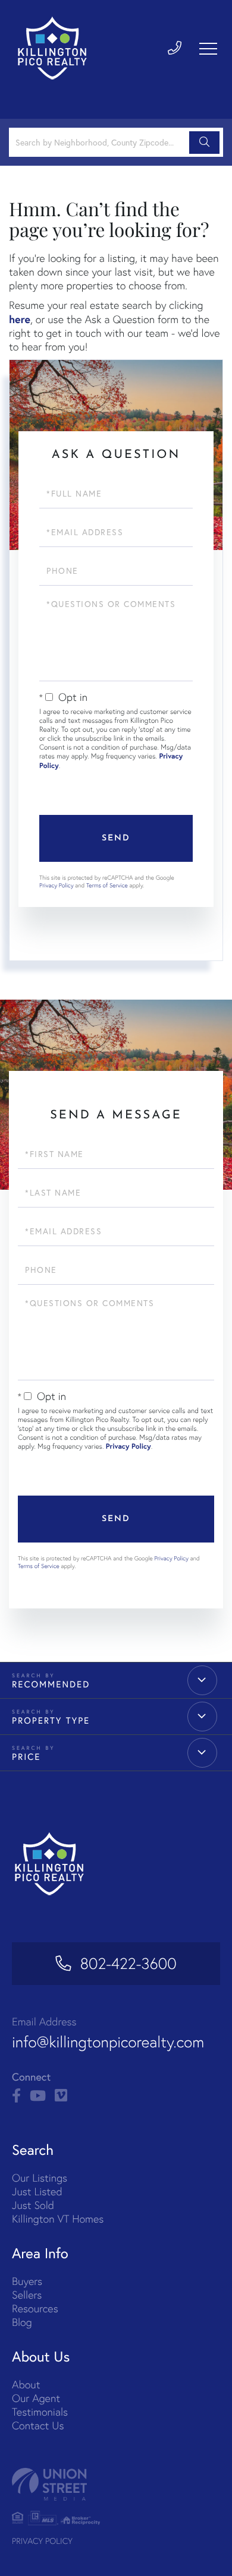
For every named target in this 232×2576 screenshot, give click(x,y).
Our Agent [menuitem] (36, 2398)
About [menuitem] (26, 2384)
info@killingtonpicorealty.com (108, 2042)
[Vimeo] (61, 2096)
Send (116, 838)
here (20, 319)
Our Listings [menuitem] (40, 2178)
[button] (204, 143)
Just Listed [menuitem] (37, 2191)
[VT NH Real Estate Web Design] (116, 2484)
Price (26, 1757)
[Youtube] (38, 2096)
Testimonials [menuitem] (40, 2412)
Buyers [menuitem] (27, 2281)
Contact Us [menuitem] (38, 2425)
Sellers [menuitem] (27, 2295)
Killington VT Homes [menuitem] (58, 2219)
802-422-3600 (128, 1964)
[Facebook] (16, 2096)
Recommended (51, 1684)
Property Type (51, 1721)
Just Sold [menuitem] (33, 2205)
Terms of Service (107, 885)
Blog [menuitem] (22, 2322)
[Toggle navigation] (208, 49)
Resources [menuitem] (35, 2308)
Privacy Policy (57, 885)
